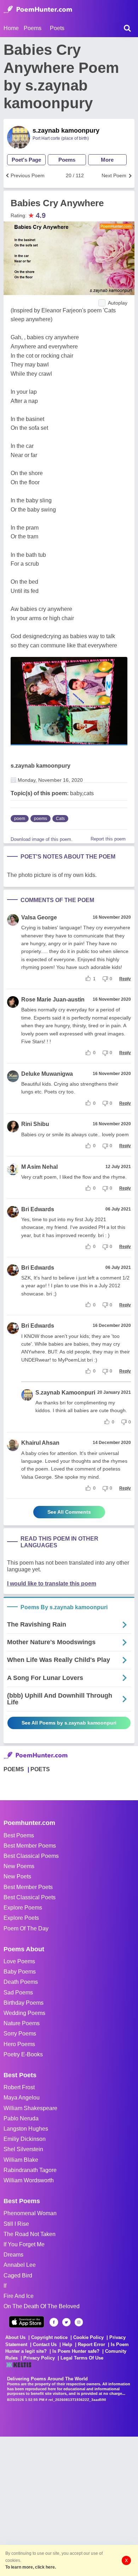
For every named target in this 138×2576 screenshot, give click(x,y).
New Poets (17, 1876)
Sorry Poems (20, 2034)
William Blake (21, 2160)
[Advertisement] (69, 2506)
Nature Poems (22, 2023)
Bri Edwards (38, 1209)
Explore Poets (21, 1918)
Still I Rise (16, 2224)
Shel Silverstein (23, 2149)
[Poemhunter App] (27, 2322)
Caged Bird (18, 2275)
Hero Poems (19, 2044)
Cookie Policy (88, 2337)
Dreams (13, 2255)
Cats (60, 819)
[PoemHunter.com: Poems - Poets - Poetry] (38, 10)
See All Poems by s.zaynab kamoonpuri (69, 1723)
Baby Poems (20, 1972)
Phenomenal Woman (30, 2213)
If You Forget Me (24, 2244)
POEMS (14, 1769)
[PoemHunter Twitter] (66, 2322)
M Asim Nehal (39, 1167)
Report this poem (108, 839)
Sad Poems (18, 1992)
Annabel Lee (20, 2265)
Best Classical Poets (30, 1897)
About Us (15, 2337)
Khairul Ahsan (40, 1443)
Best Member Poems (30, 1846)
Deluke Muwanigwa (47, 1074)
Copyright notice (49, 2337)
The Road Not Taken (30, 2234)
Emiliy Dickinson (25, 2139)
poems (41, 819)
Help (67, 2344)
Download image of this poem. (42, 839)
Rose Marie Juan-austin (53, 1000)
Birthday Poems (24, 2003)
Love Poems (19, 1961)
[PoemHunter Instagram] (79, 2322)
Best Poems (19, 1835)
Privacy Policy (39, 2358)
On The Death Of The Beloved (42, 2306)
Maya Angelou (22, 2098)
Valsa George (39, 917)
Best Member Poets (28, 1887)
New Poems (19, 1866)
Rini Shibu (35, 1124)
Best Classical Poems (31, 1856)
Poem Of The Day (26, 1928)
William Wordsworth (29, 2180)
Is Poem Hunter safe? (76, 2351)
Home (11, 28)
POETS (40, 1769)
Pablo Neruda (21, 2118)
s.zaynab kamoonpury (66, 131)
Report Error (91, 2344)
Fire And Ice (19, 2296)
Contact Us (45, 2344)
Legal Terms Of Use (82, 2358)
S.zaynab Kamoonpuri (65, 1393)
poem (20, 819)
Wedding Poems (24, 2013)
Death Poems (21, 1982)
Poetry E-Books (23, 2054)
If (5, 2286)
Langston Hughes (26, 2129)
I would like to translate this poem (52, 1584)
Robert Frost (19, 2087)
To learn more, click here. (31, 2567)
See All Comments (69, 1512)
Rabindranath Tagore (30, 2170)
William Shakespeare (30, 2108)
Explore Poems (23, 1908)
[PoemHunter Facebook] (54, 2322)
